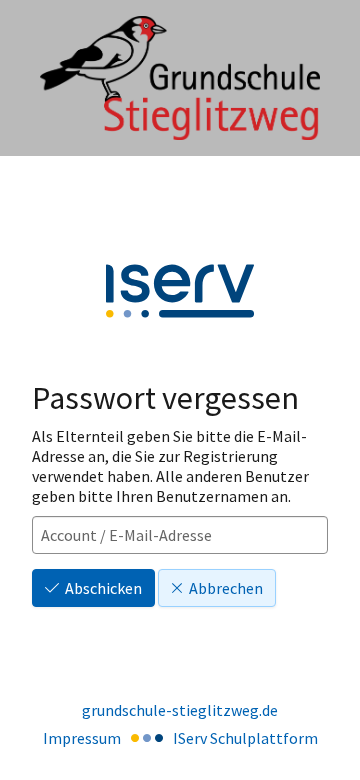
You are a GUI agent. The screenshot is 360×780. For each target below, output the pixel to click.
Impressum (82, 738)
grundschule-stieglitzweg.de (180, 710)
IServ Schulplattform (245, 738)
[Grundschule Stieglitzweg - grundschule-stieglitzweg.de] (180, 78)
